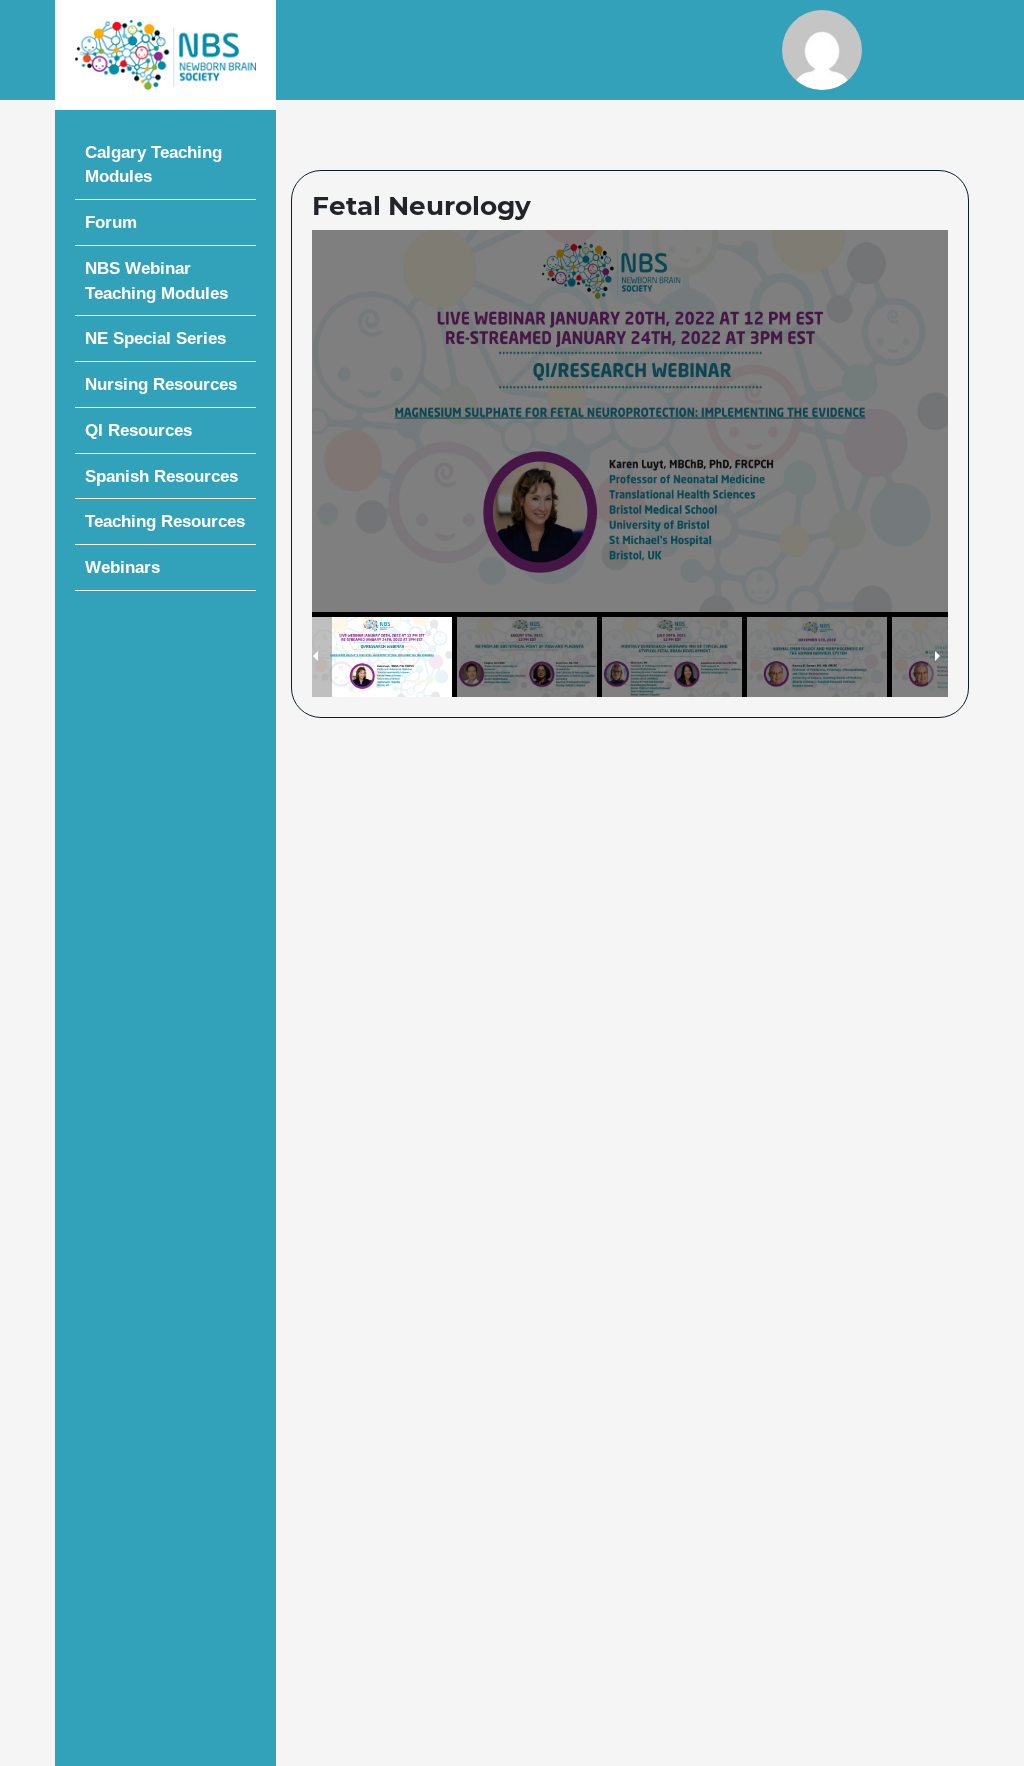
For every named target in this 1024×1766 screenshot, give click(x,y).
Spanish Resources (161, 476)
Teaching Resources (165, 521)
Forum (111, 222)
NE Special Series (155, 338)
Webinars (122, 567)
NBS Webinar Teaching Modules (156, 280)
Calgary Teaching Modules (153, 164)
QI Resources (138, 430)
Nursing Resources (161, 384)
